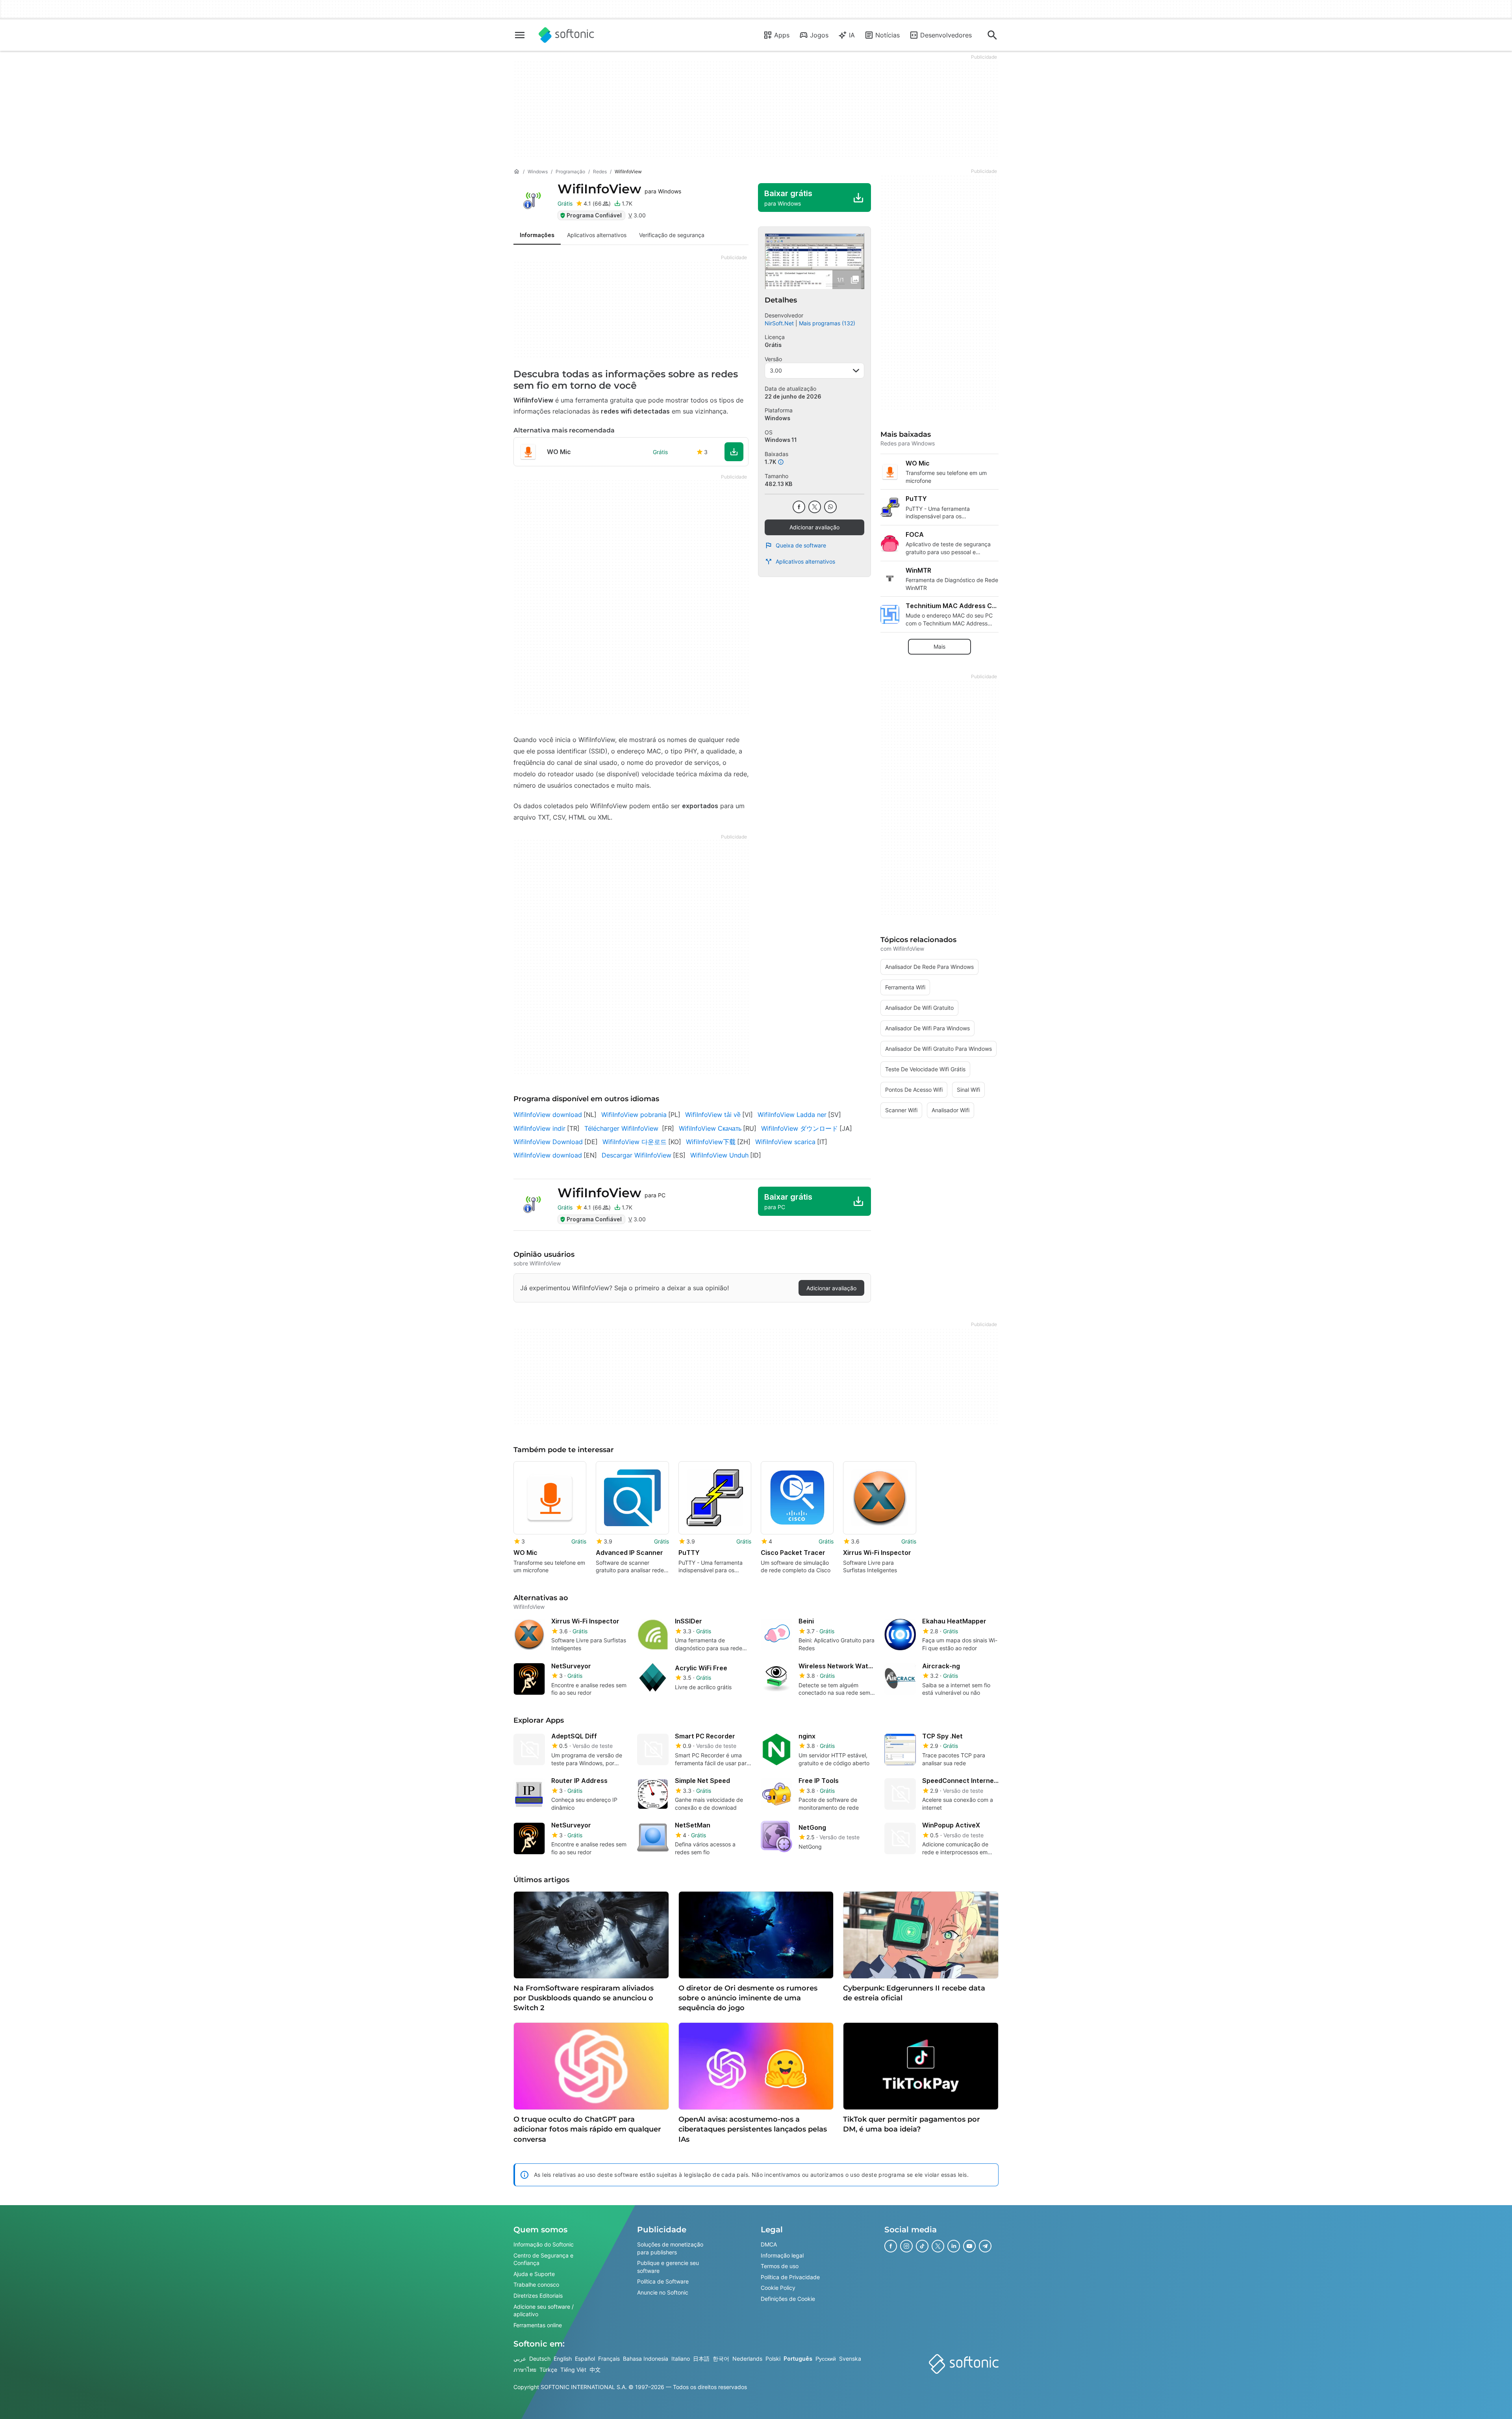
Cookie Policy (778, 2288)
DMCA (769, 2244)
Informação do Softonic (544, 2244)
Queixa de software (801, 545)
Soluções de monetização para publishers (670, 2248)
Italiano (681, 2359)
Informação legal (782, 2255)
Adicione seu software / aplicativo (544, 2310)
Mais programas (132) (827, 323)
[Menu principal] (520, 35)
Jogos (819, 35)
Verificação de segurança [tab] (672, 235)
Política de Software (663, 2282)
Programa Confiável (594, 215)
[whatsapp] (830, 507)
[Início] (517, 172)
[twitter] (815, 507)
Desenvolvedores (946, 35)
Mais (939, 646)
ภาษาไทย (525, 2370)
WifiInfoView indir (539, 1128)
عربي (520, 2359)
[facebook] (799, 507)
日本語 (701, 2359)
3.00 (776, 370)
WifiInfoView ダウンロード (800, 1128)
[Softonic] (566, 35)
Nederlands (747, 2359)
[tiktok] (922, 2246)
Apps (782, 35)
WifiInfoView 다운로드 (635, 1142)
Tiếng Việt (573, 2370)
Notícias (888, 35)
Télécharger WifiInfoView (622, 1128)
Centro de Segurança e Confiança (543, 2259)
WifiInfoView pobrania (634, 1115)
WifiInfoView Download (548, 1142)
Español (585, 2359)
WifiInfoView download (548, 1115)
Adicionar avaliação (814, 527)
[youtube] (969, 2246)
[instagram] (906, 2246)
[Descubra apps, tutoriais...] (992, 35)
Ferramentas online (538, 2325)
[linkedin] (954, 2246)
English (563, 2359)
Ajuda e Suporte (534, 2274)
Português (798, 2359)
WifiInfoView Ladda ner (792, 1115)
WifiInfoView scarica (785, 1142)
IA (852, 35)
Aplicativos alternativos (805, 561)
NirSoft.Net (779, 323)
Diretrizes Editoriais (538, 2296)
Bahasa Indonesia (646, 2359)
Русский (826, 2359)
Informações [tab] (537, 235)
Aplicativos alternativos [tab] (597, 235)
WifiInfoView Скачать (710, 1128)
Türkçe (548, 2370)
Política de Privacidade (790, 2277)
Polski (773, 2359)
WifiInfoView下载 (711, 1142)
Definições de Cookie (788, 2299)
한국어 (721, 2359)
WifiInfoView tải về (713, 1115)
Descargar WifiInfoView (636, 1155)
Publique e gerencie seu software (668, 2267)
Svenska (850, 2359)
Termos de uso (780, 2266)
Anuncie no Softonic (663, 2292)
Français (609, 2359)
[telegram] (985, 2246)
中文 (595, 2370)
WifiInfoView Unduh (719, 1155)
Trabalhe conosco (536, 2285)
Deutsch (540, 2359)
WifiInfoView (619, 189)
